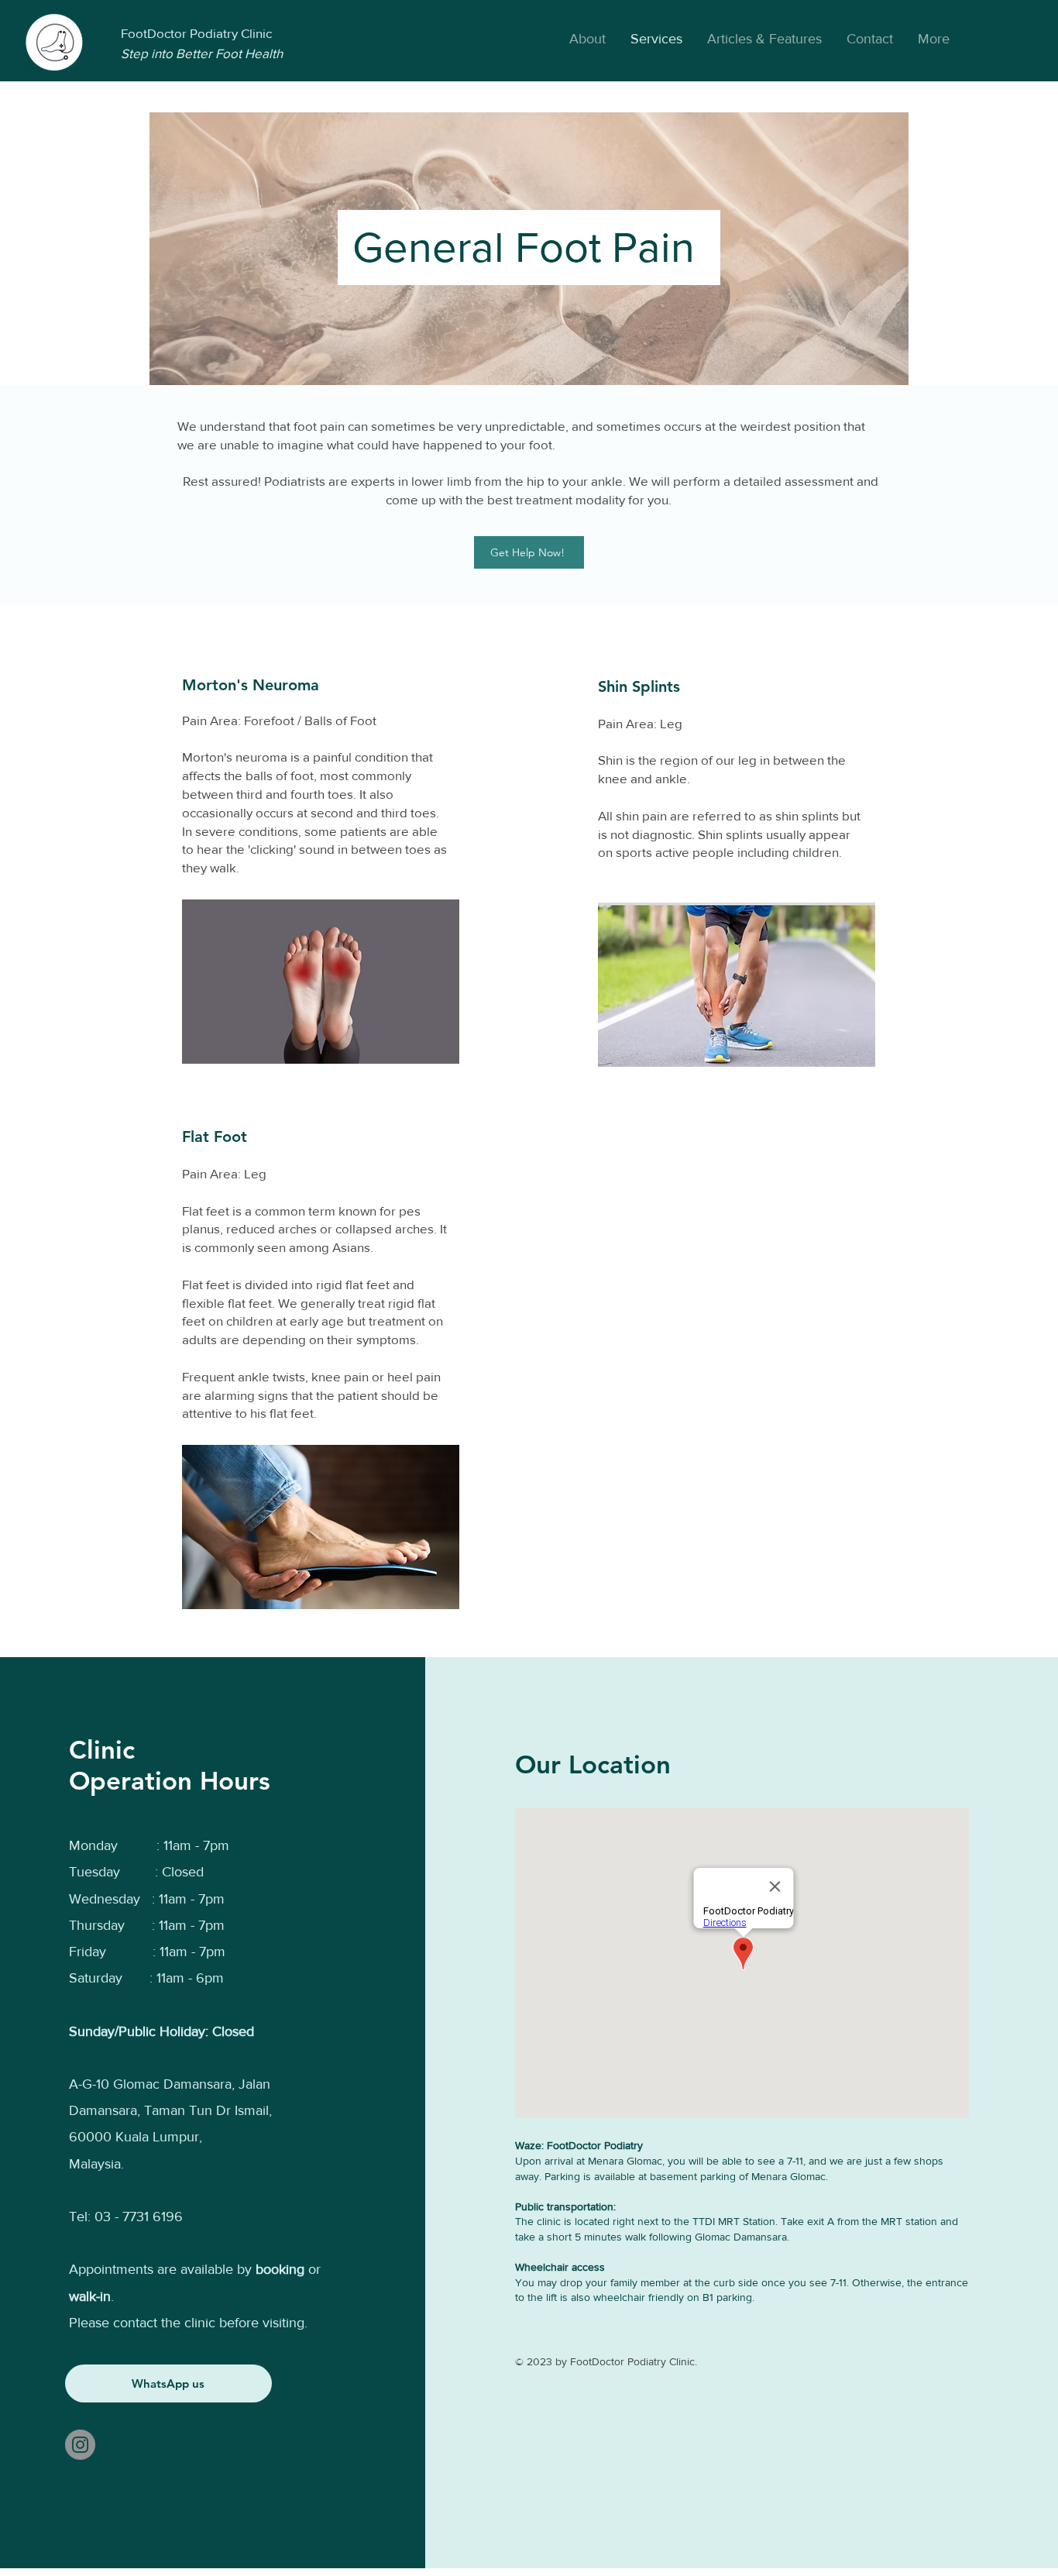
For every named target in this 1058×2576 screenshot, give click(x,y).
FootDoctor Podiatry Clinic (196, 33)
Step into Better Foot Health (202, 53)
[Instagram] (80, 2445)
